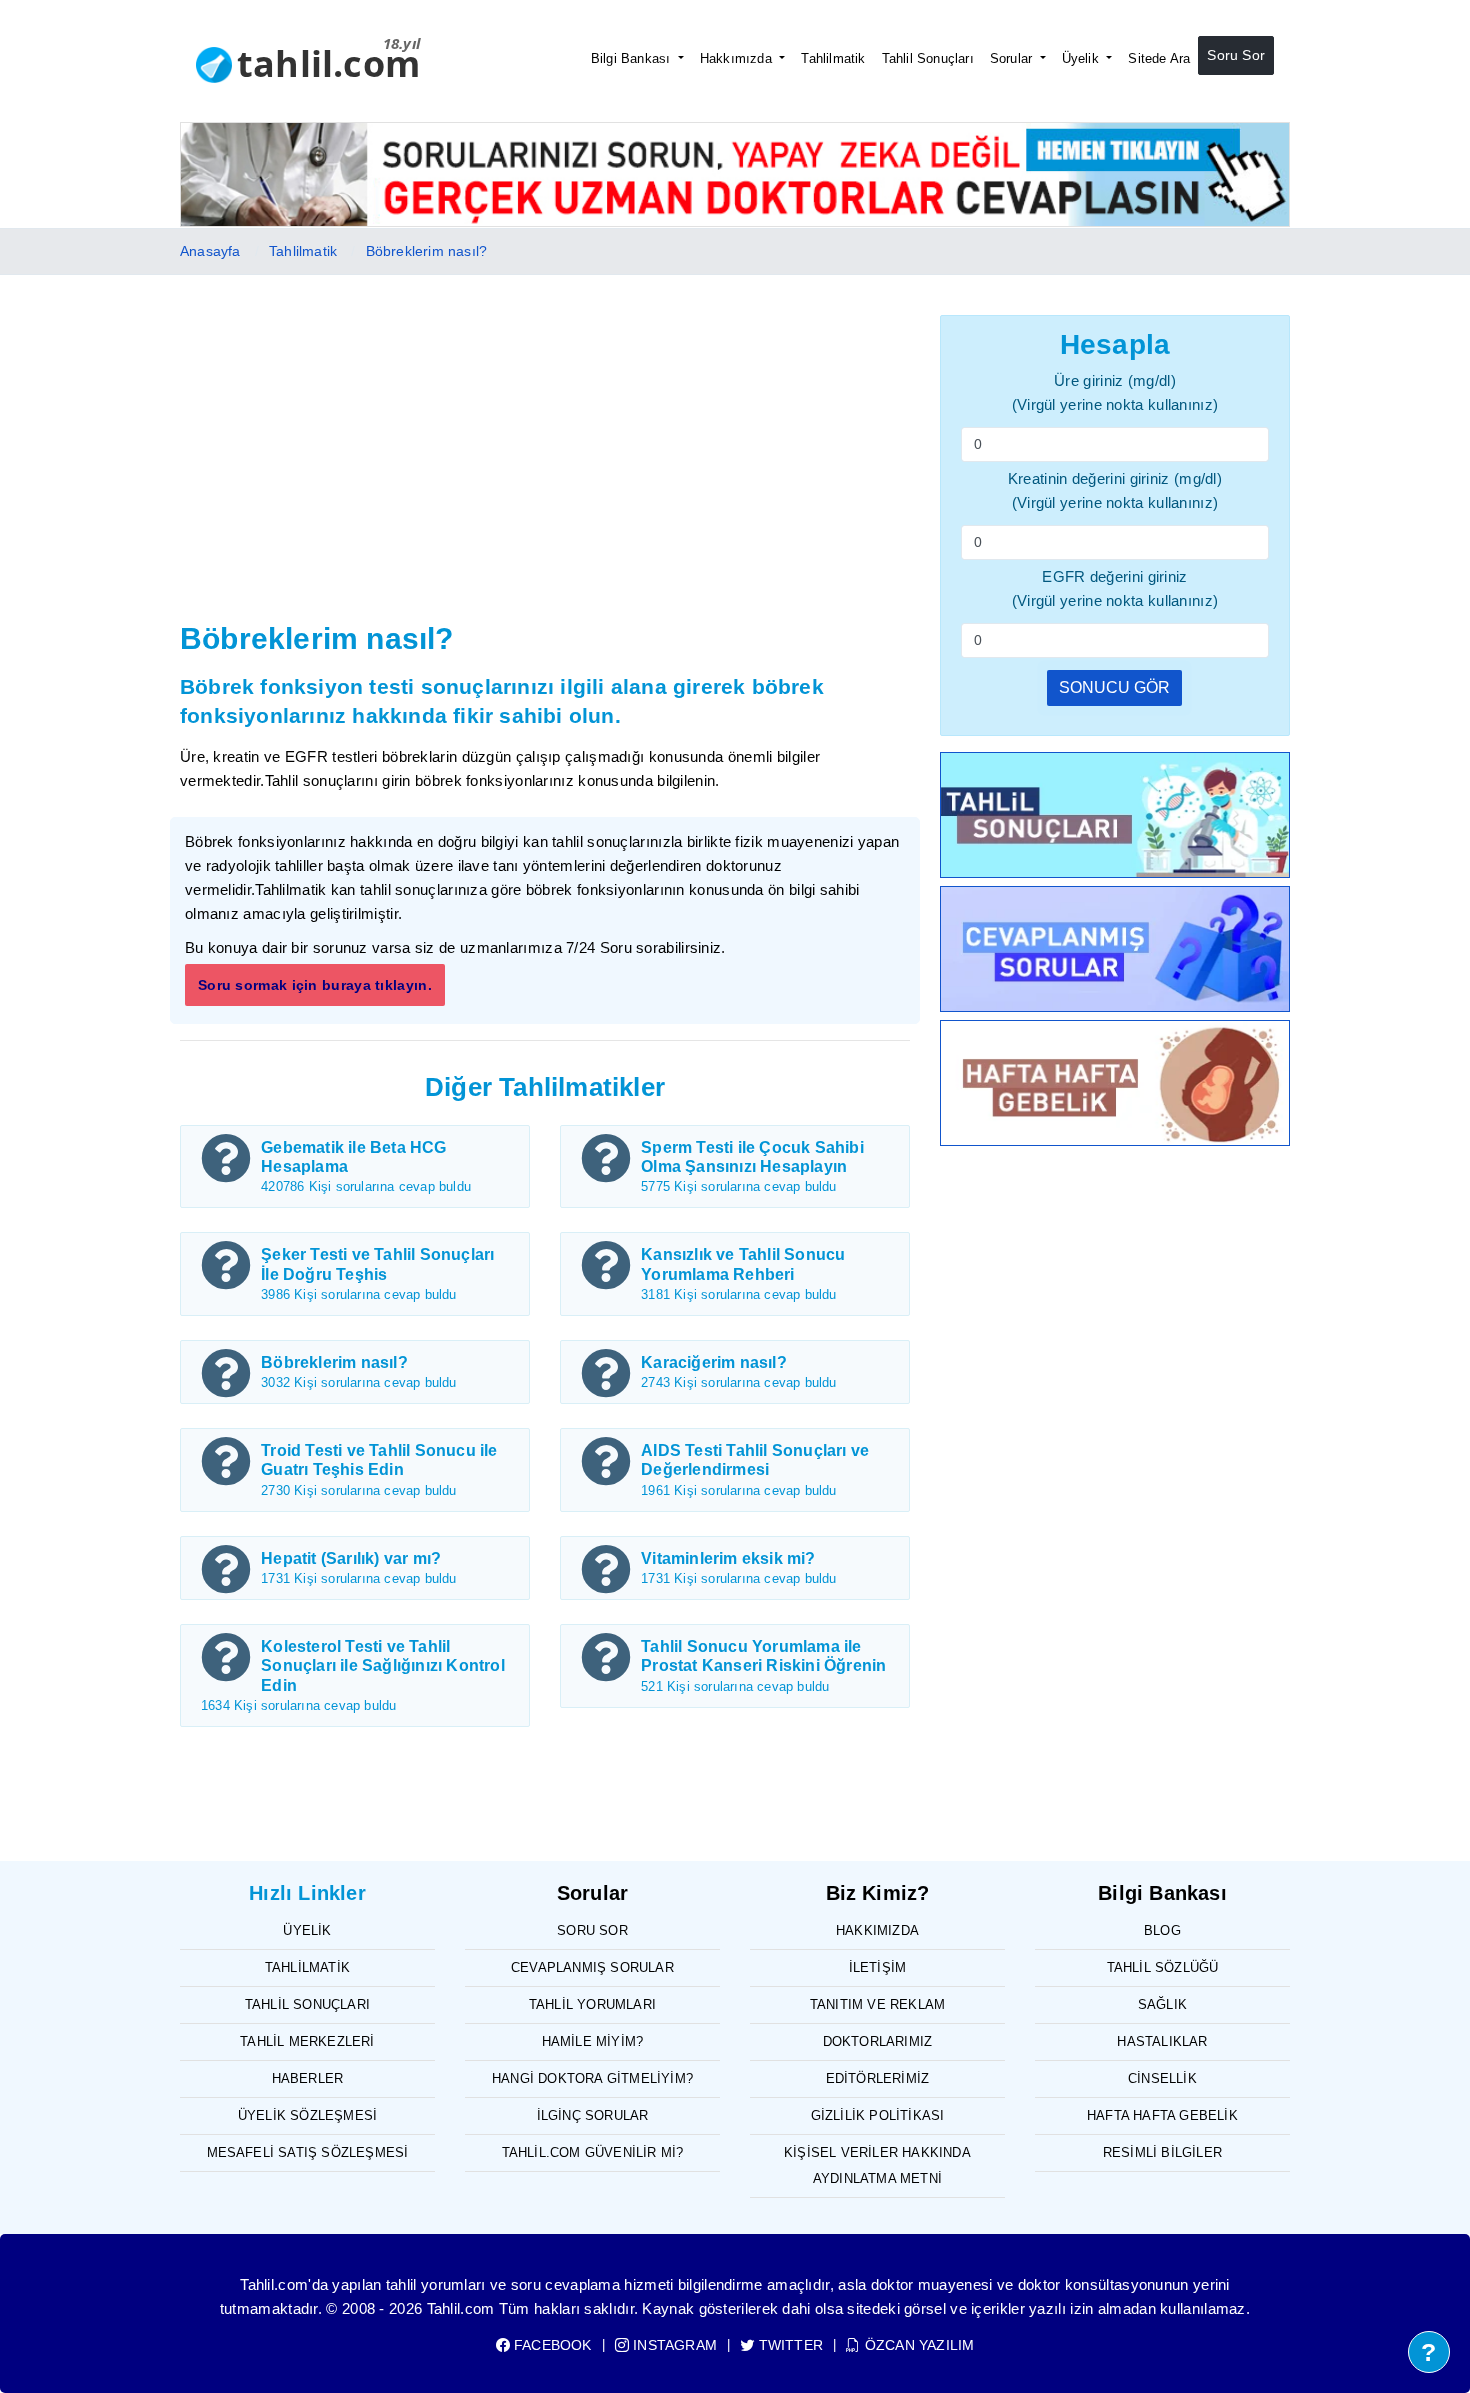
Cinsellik (1162, 2078)
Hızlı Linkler (307, 1893)
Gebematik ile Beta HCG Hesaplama (353, 1157)
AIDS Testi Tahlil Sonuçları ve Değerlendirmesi (755, 1460)
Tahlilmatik (833, 58)
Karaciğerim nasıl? (714, 1362)
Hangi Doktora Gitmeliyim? (592, 2078)
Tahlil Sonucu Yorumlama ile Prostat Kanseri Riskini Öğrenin (763, 1656)
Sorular (1013, 58)
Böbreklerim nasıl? (427, 251)
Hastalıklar (1162, 2041)
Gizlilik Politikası (878, 2115)
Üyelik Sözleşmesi (307, 2115)
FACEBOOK (551, 2345)
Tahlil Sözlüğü (1163, 1967)
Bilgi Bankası (633, 58)
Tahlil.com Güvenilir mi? (593, 2152)
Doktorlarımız (878, 2041)
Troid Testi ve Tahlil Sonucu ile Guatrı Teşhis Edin (379, 1460)
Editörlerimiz (878, 2078)
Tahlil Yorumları (592, 2004)
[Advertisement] (545, 465)
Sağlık (1162, 2004)
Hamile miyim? (593, 2041)
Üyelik (1082, 58)
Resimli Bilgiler (1162, 2152)
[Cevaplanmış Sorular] (1115, 952)
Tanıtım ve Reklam (877, 2004)
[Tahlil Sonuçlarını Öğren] (1115, 818)
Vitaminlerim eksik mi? (728, 1558)
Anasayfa (210, 251)
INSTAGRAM (673, 2345)
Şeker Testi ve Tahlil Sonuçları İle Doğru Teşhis (377, 1264)
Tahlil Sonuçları (928, 58)
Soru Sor (1236, 55)
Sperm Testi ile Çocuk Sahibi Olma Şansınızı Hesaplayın (752, 1157)
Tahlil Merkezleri (307, 2041)
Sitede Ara (1159, 58)
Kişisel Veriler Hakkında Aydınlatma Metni (877, 2165)
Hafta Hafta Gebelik (1162, 2115)
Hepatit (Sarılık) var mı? (351, 1558)
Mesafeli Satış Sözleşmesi (308, 2152)
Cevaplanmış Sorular (592, 1967)
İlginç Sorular (593, 2115)
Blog (1162, 1930)
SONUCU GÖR (1114, 687)
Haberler (308, 2078)
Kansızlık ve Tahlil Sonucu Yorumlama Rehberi (743, 1264)
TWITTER (789, 2345)
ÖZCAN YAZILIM (917, 2345)
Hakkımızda (738, 58)
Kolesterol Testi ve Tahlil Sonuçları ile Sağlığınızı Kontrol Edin (383, 1665)
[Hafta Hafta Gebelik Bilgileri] (1115, 1086)
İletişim (878, 1967)
